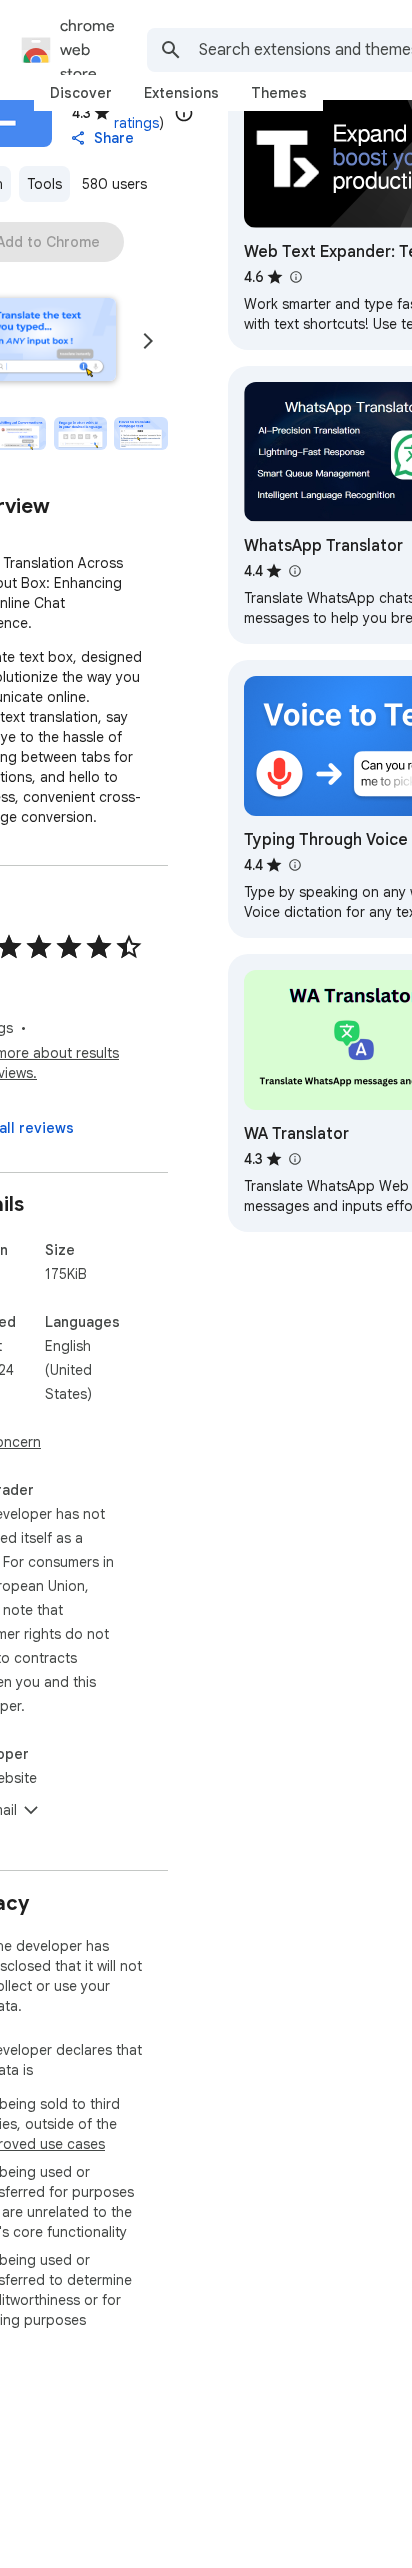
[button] (81, 434)
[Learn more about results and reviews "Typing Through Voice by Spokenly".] (294, 865)
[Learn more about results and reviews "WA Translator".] (294, 1159)
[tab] (81, 93)
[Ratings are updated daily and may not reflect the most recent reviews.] (184, 113)
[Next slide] (148, 341)
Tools (44, 184)
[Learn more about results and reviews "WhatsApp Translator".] (294, 571)
